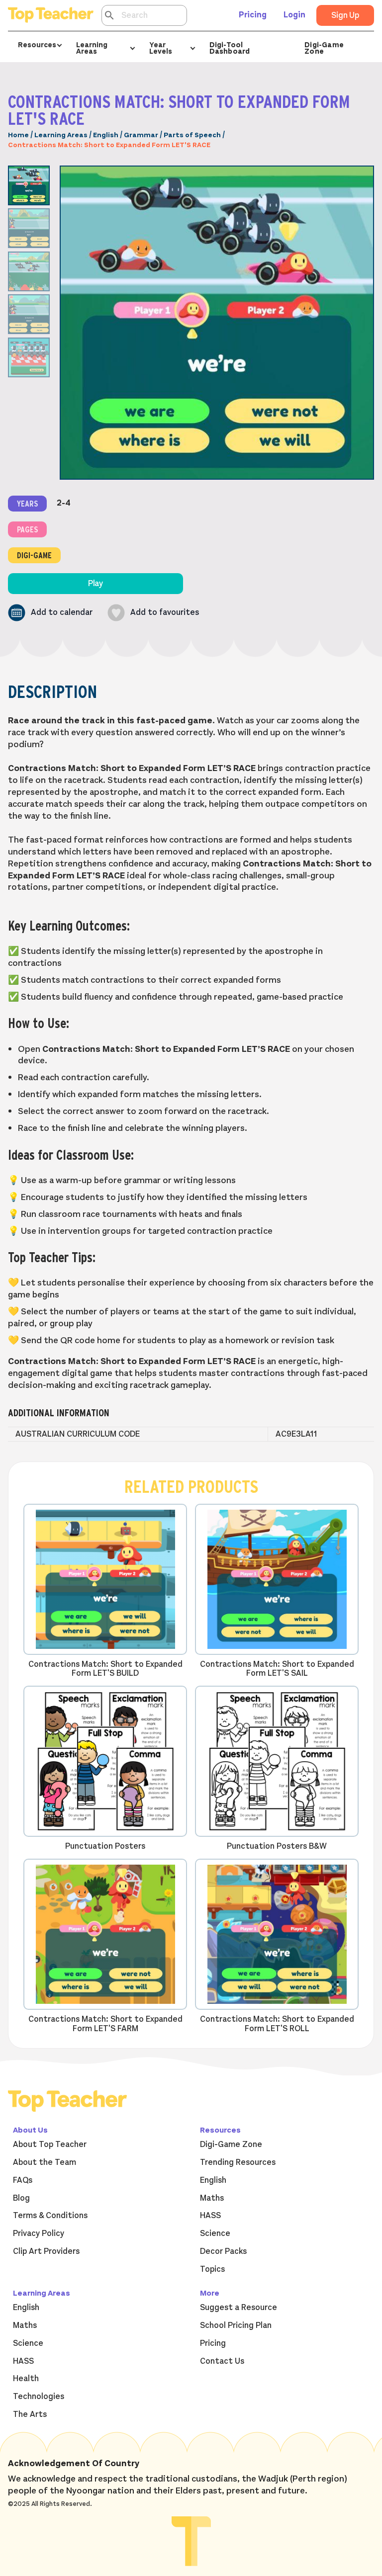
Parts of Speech (192, 135)
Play (95, 584)
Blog (21, 2198)
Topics (212, 2269)
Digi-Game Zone (324, 48)
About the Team (45, 2162)
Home (18, 135)
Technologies (39, 2397)
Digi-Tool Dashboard (230, 48)
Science (215, 2233)
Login (294, 15)
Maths (212, 2198)
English (106, 135)
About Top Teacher (50, 2145)
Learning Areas (61, 135)
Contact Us (222, 2361)
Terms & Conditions (50, 2216)
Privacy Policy (39, 2233)
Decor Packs (223, 2251)
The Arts (30, 2414)
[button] (50, 613)
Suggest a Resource (239, 2308)
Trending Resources (238, 2162)
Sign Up (345, 15)
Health (26, 2379)
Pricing (253, 15)
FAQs (23, 2180)
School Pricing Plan (236, 2325)
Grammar (141, 135)
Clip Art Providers (46, 2251)
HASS (210, 2216)
